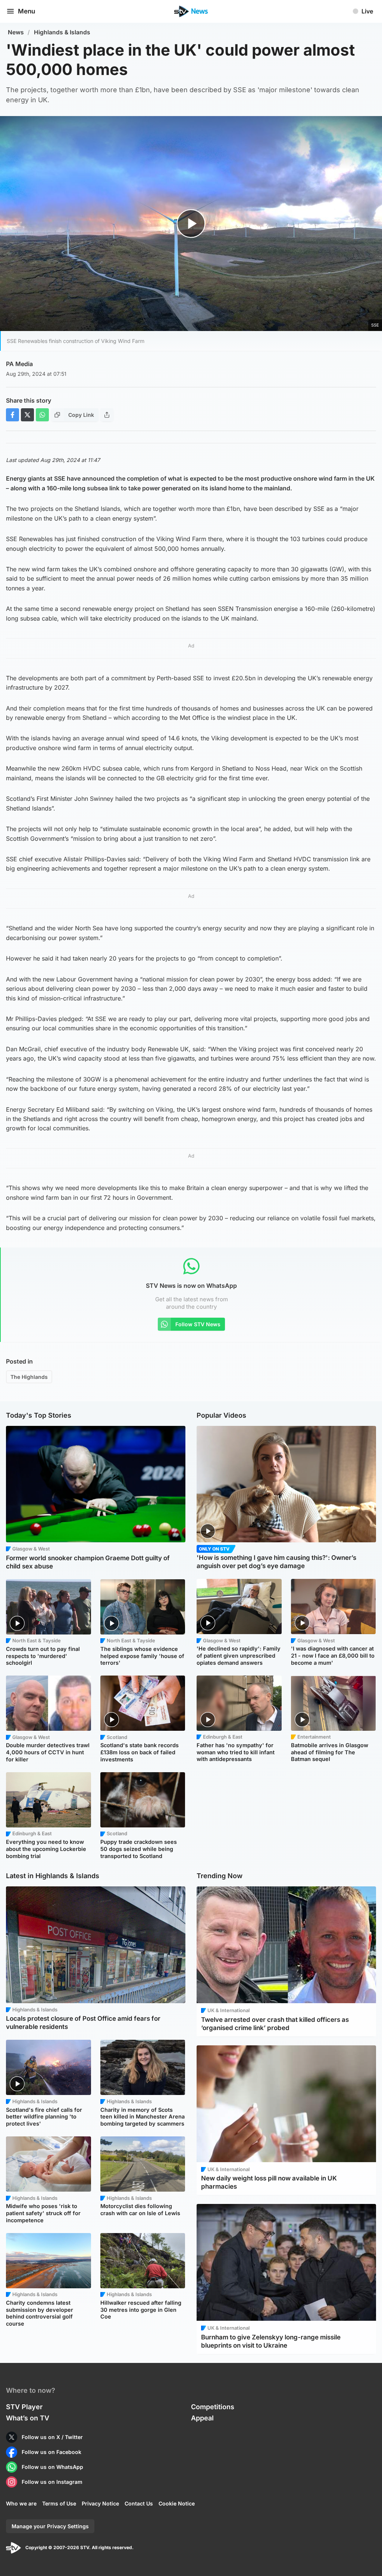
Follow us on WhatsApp (52, 2467)
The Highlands (29, 1377)
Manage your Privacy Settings (50, 2526)
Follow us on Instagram (52, 2482)
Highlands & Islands (62, 32)
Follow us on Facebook (51, 2452)
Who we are (21, 2503)
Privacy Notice (100, 2503)
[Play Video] (191, 224)
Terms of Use (59, 2503)
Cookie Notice (177, 2503)
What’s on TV (28, 2418)
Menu (26, 11)
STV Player (24, 2407)
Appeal (202, 2418)
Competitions (213, 2407)
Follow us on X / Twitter (52, 2437)
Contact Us (139, 2503)
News (16, 32)
